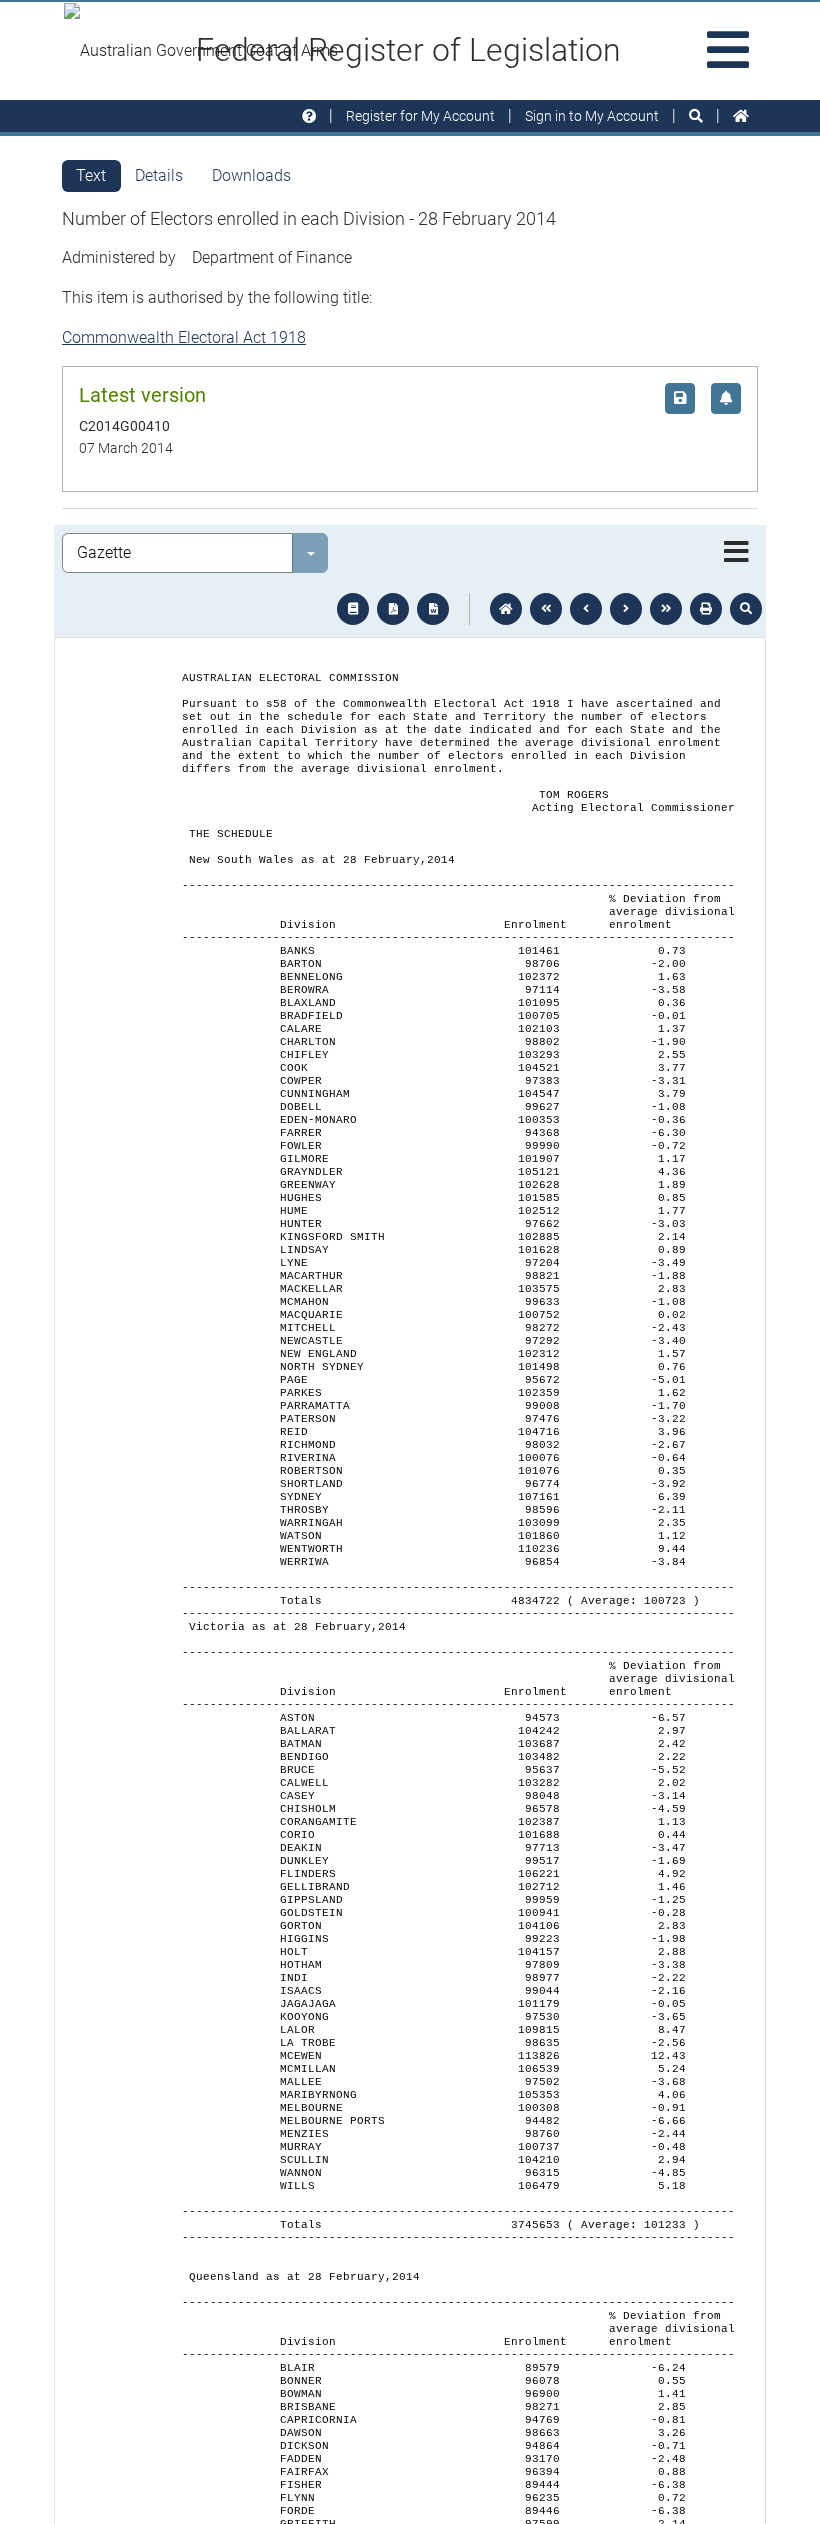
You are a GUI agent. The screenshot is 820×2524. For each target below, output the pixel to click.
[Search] (696, 116)
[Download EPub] (353, 609)
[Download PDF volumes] (393, 609)
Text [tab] (91, 175)
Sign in (592, 116)
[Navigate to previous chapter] (546, 609)
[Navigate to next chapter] (666, 609)
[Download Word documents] (433, 609)
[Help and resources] (309, 116)
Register (420, 116)
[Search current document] (746, 609)
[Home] (741, 116)
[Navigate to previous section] (586, 609)
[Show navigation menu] (736, 553)
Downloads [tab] (251, 175)
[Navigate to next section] (626, 609)
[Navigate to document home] (506, 609)
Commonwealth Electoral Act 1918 (184, 337)
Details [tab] (159, 175)
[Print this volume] (706, 609)
